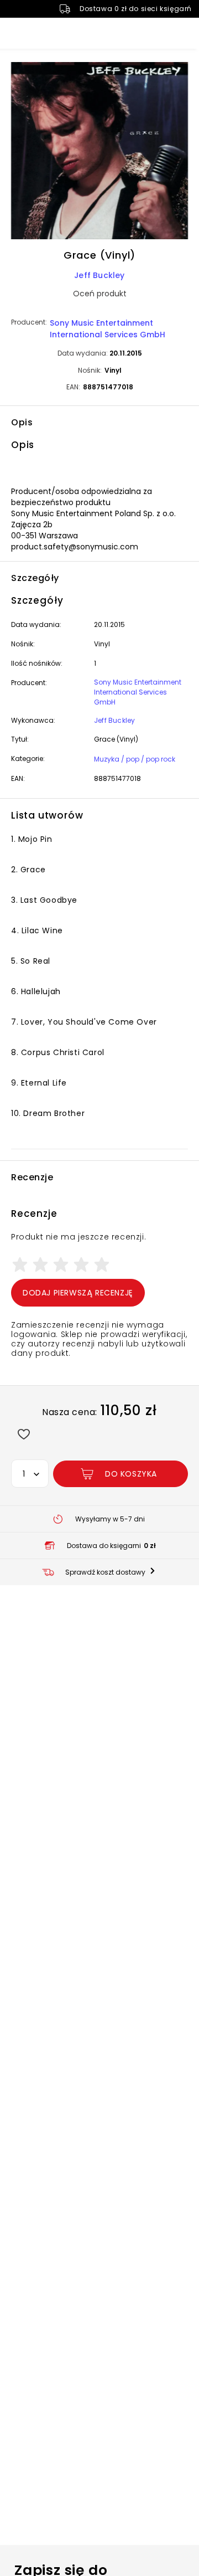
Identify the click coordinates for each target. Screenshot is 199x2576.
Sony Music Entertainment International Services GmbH (108, 329)
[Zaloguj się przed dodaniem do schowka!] (23, 1434)
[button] (99, 152)
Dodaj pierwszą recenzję (78, 1293)
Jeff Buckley (99, 275)
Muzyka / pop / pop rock (135, 759)
